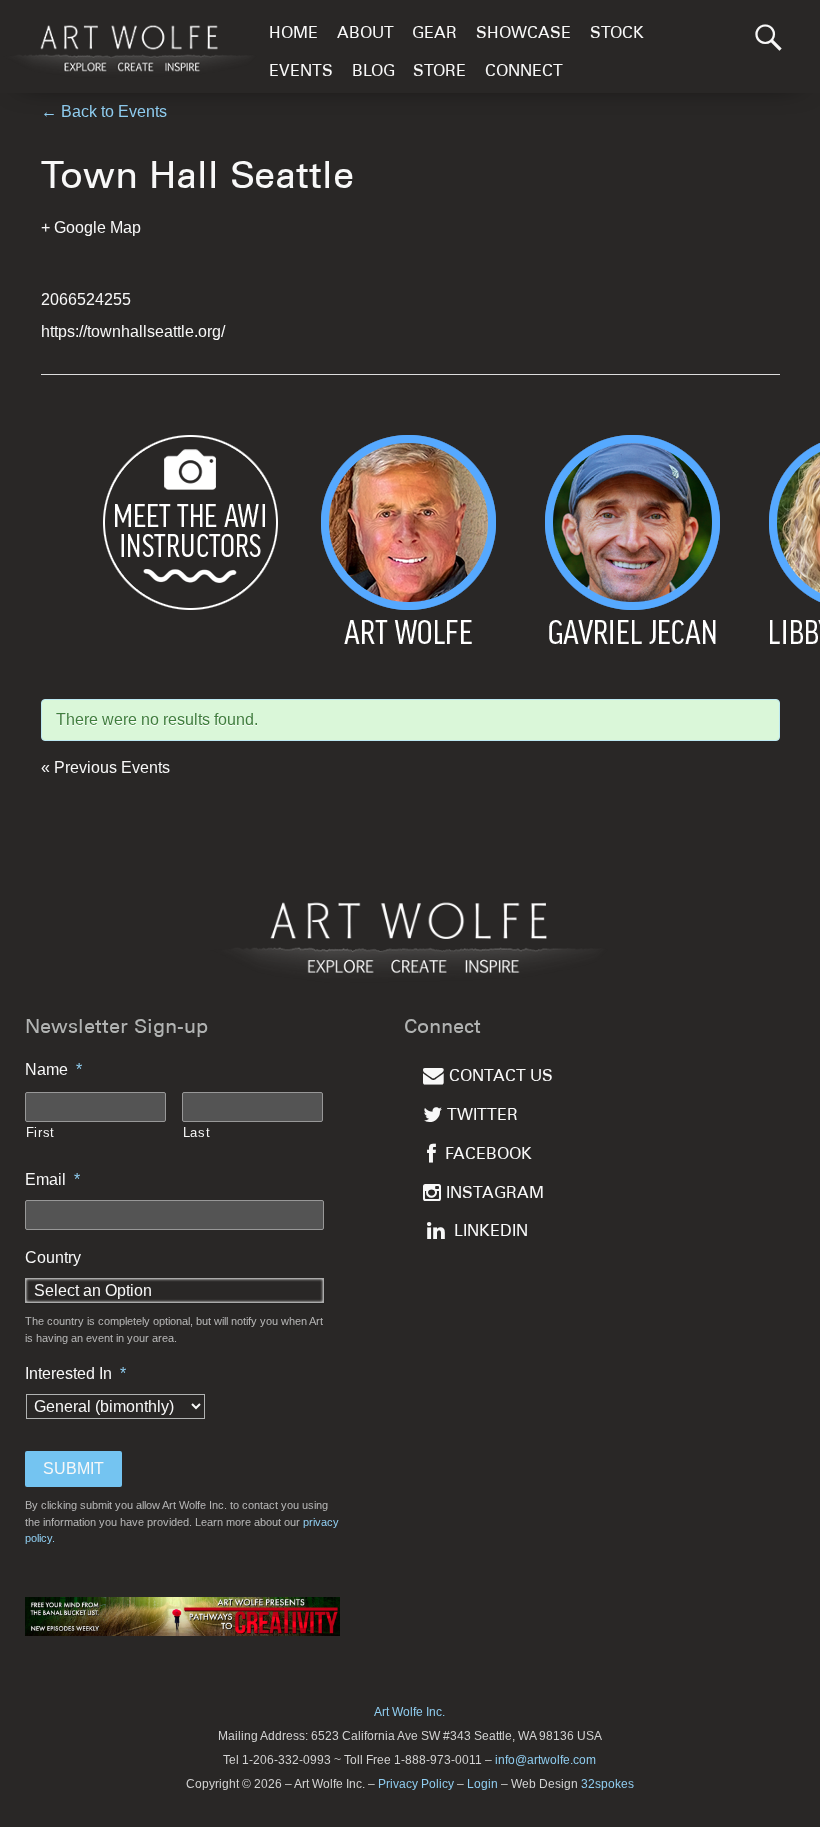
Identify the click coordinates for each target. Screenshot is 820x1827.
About (365, 34)
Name (53, 1069)
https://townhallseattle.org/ (133, 331)
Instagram (495, 1194)
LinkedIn (491, 1232)
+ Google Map (91, 227)
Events (301, 72)
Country (53, 1257)
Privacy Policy (416, 1784)
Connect (524, 72)
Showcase (523, 34)
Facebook (488, 1155)
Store (439, 72)
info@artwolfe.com (545, 1760)
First (40, 1132)
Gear (434, 34)
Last (197, 1132)
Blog (373, 72)
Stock (617, 34)
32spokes (607, 1784)
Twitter (482, 1116)
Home (293, 34)
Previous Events (105, 767)
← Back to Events (104, 111)
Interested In (75, 1373)
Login (482, 1784)
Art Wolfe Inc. (409, 1712)
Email (52, 1179)
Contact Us (501, 1077)
